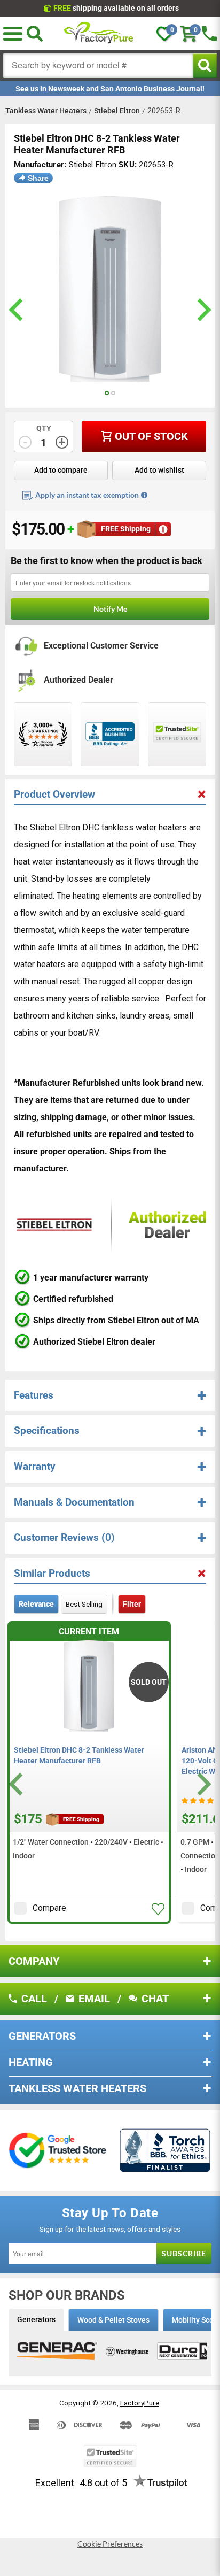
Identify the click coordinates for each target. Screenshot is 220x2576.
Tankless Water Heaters (46, 111)
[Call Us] (209, 34)
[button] (13, 34)
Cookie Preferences (110, 2544)
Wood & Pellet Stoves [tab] (113, 2320)
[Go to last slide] (17, 1784)
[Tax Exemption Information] (144, 495)
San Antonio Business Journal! (152, 89)
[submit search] (205, 65)
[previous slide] (17, 310)
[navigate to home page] (99, 34)
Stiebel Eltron (117, 111)
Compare (49, 1908)
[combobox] (98, 65)
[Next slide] (203, 1784)
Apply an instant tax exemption (87, 495)
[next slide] (203, 310)
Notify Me (110, 609)
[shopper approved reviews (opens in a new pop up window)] (43, 734)
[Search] (35, 34)
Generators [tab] (36, 2319)
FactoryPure (140, 2403)
